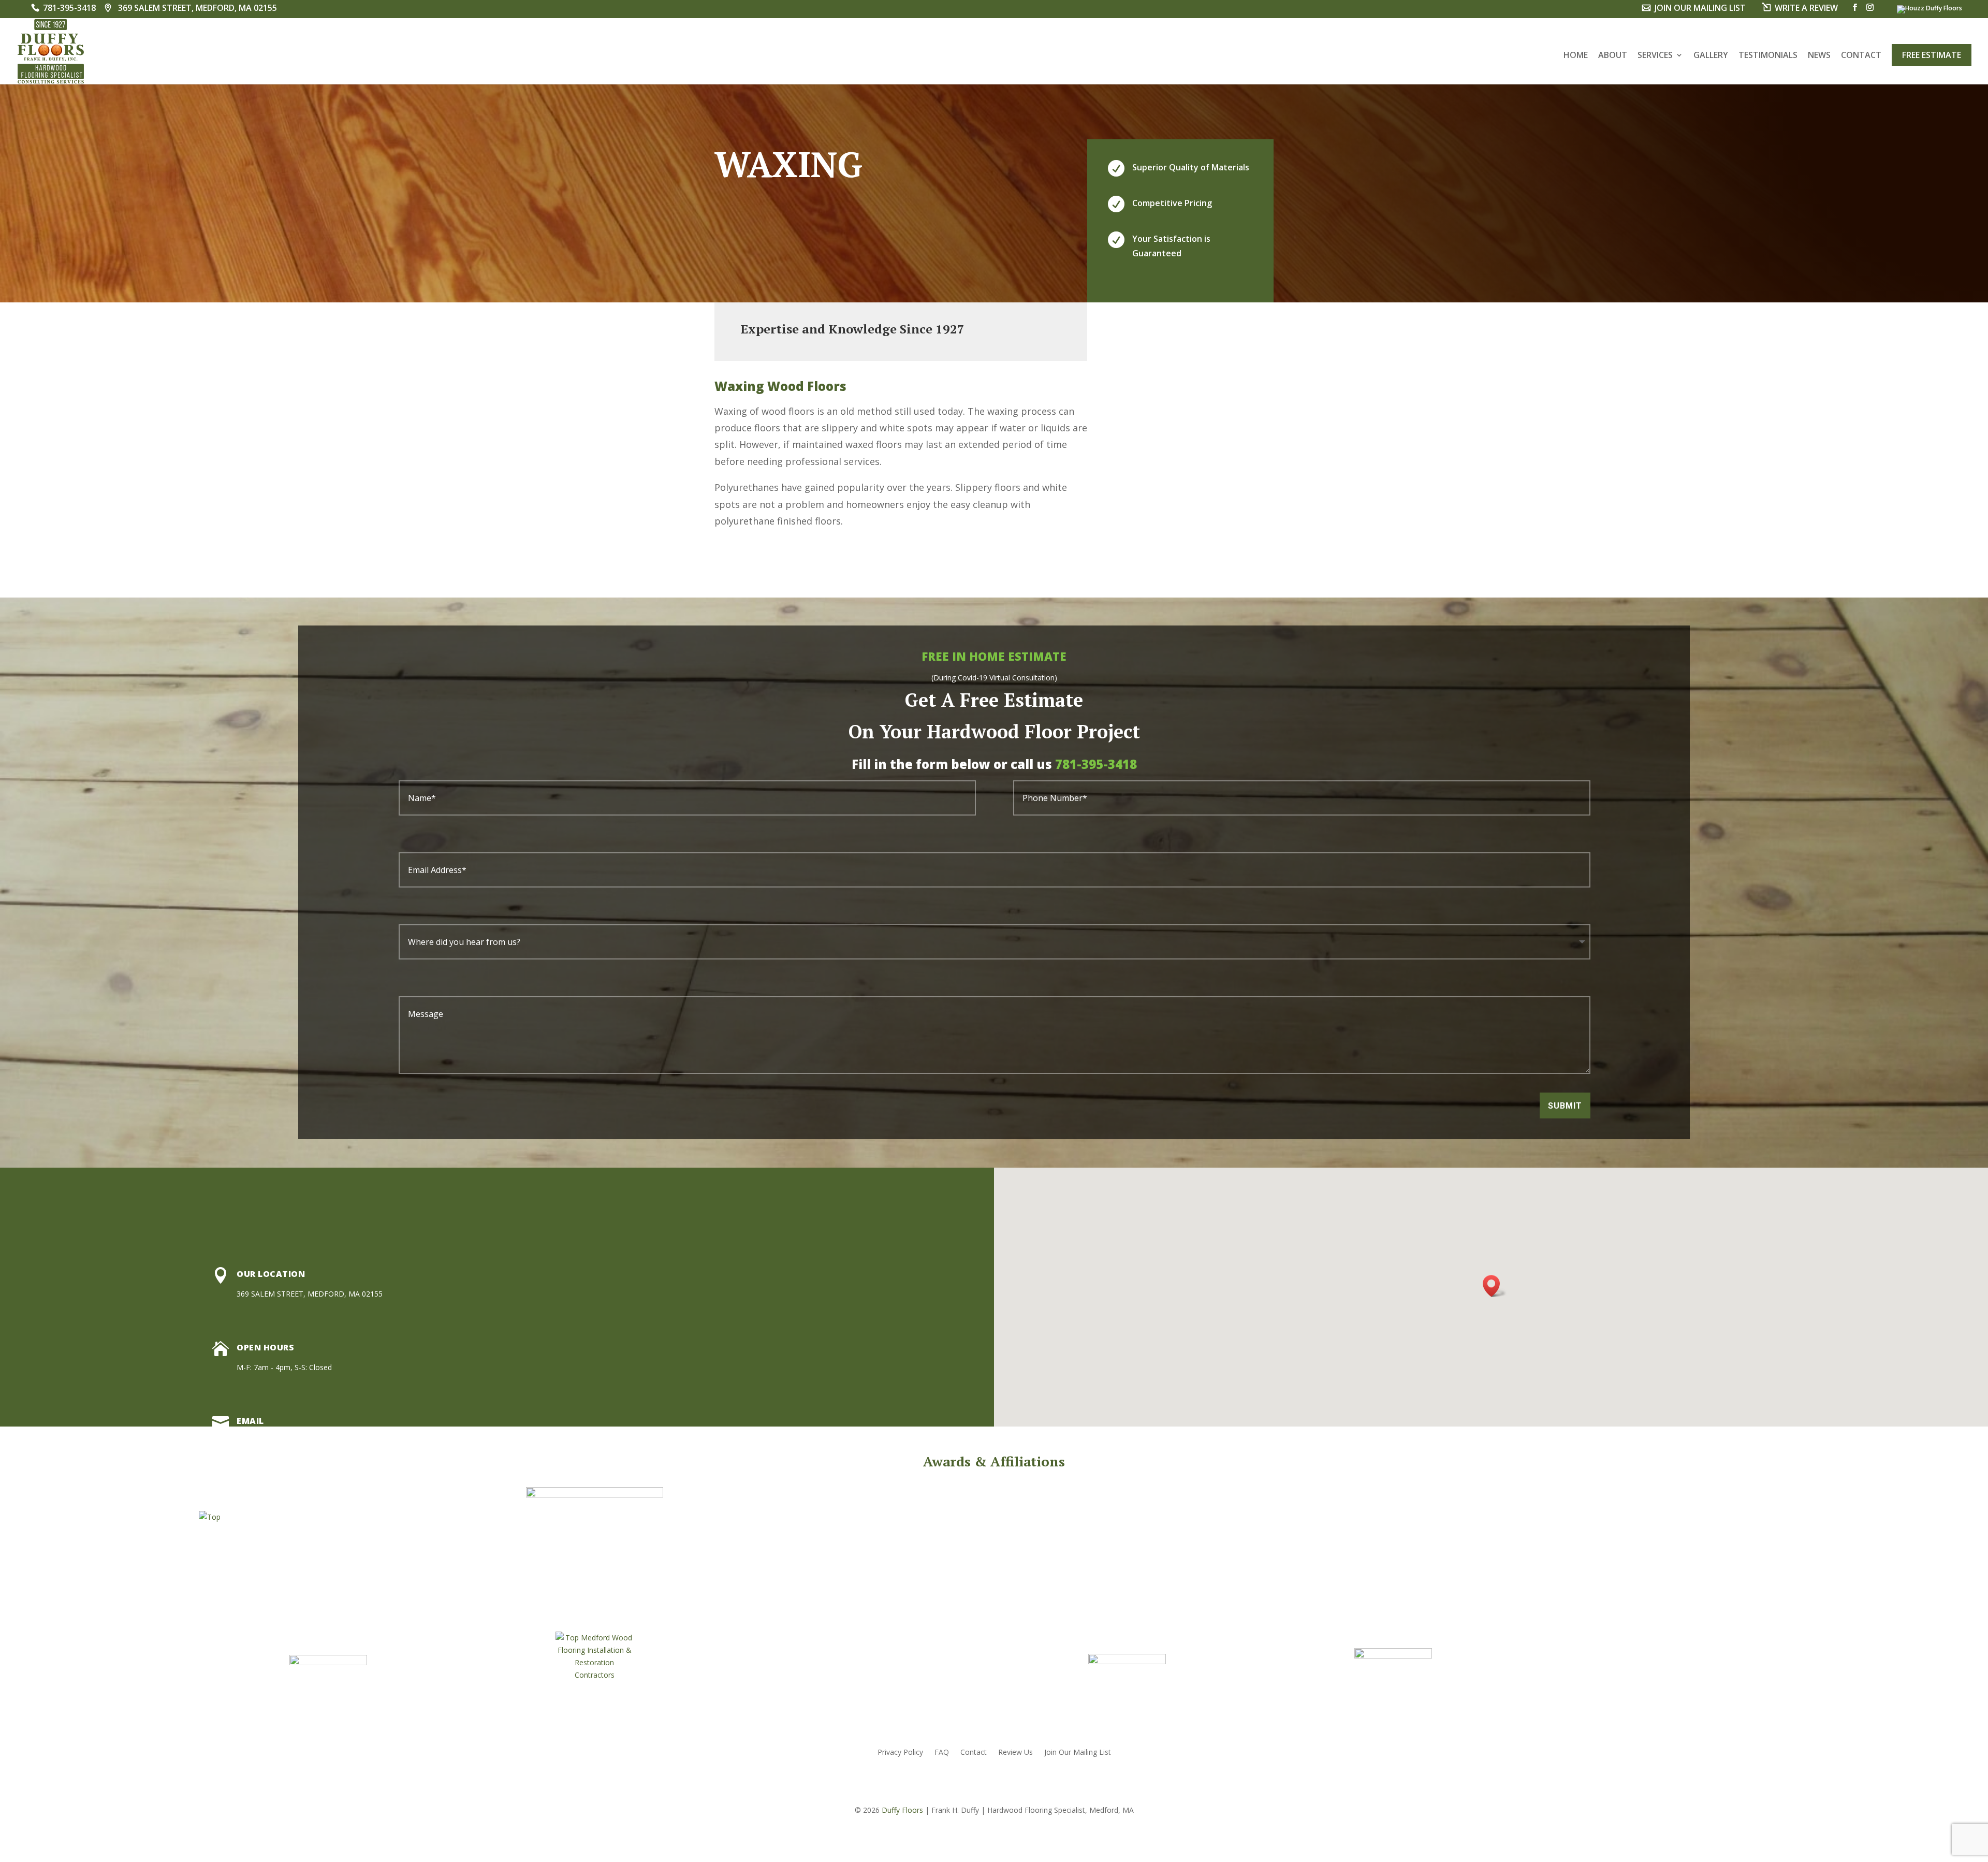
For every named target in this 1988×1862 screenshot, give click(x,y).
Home (1576, 56)
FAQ (942, 1753)
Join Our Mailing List (1078, 1753)
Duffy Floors (902, 1810)
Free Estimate (1932, 55)
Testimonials (1768, 56)
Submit (1565, 1106)
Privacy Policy (900, 1753)
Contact (1861, 56)
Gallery (1711, 56)
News (1819, 56)
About (1613, 56)
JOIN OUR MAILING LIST (1700, 9)
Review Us (1015, 1753)
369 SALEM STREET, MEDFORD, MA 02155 (198, 9)
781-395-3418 (69, 9)
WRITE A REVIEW (1806, 9)
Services (1655, 56)
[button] (1495, 1286)
